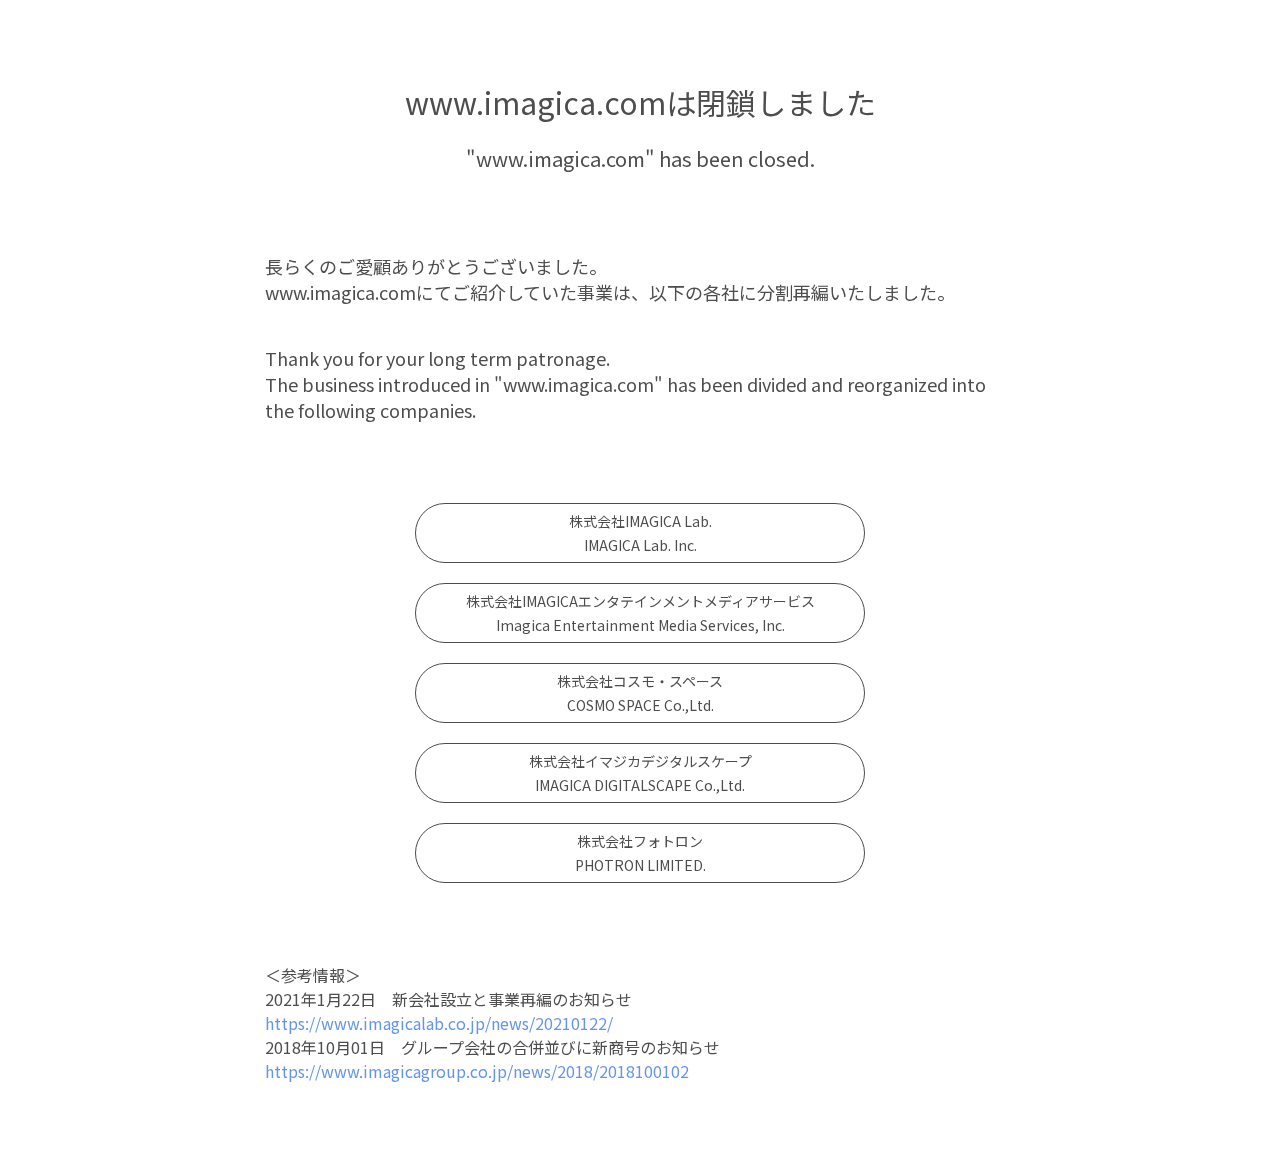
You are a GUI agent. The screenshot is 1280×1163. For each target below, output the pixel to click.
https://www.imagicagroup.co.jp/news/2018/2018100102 (477, 1071)
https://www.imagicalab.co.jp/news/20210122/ (439, 1023)
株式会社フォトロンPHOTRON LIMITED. (640, 853)
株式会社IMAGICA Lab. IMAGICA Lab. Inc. (640, 533)
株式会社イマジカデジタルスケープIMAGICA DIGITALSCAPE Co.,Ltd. (640, 773)
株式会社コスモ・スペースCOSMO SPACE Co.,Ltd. (640, 693)
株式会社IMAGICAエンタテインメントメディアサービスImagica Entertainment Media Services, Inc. (640, 613)
